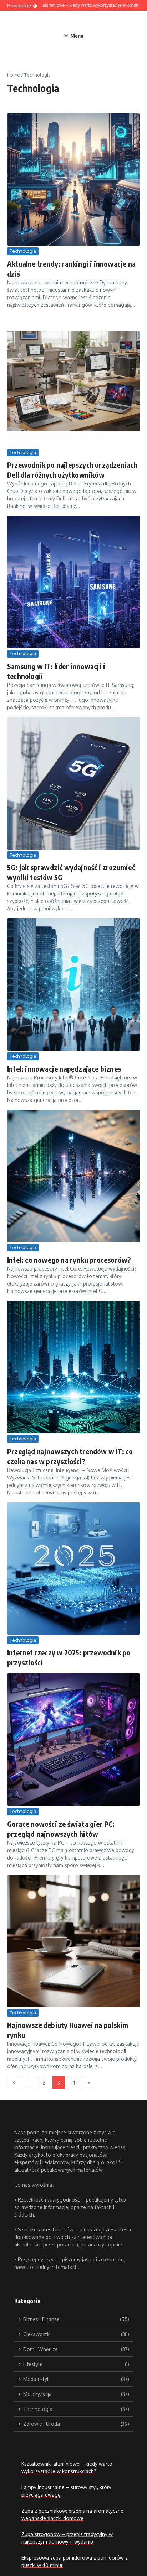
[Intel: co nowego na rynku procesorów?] (73, 1176)
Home (14, 75)
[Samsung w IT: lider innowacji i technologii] (73, 582)
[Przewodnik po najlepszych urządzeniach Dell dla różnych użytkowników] (73, 381)
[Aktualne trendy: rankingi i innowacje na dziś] (73, 179)
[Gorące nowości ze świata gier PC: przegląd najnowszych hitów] (73, 1740)
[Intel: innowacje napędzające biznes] (73, 984)
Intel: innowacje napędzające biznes (64, 1069)
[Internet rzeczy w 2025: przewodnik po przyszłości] (73, 1568)
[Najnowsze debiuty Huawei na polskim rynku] (73, 1941)
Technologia (23, 251)
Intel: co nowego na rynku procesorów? (69, 1260)
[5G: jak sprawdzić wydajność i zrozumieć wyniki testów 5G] (73, 783)
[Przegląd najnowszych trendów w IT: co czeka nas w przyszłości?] (73, 1367)
